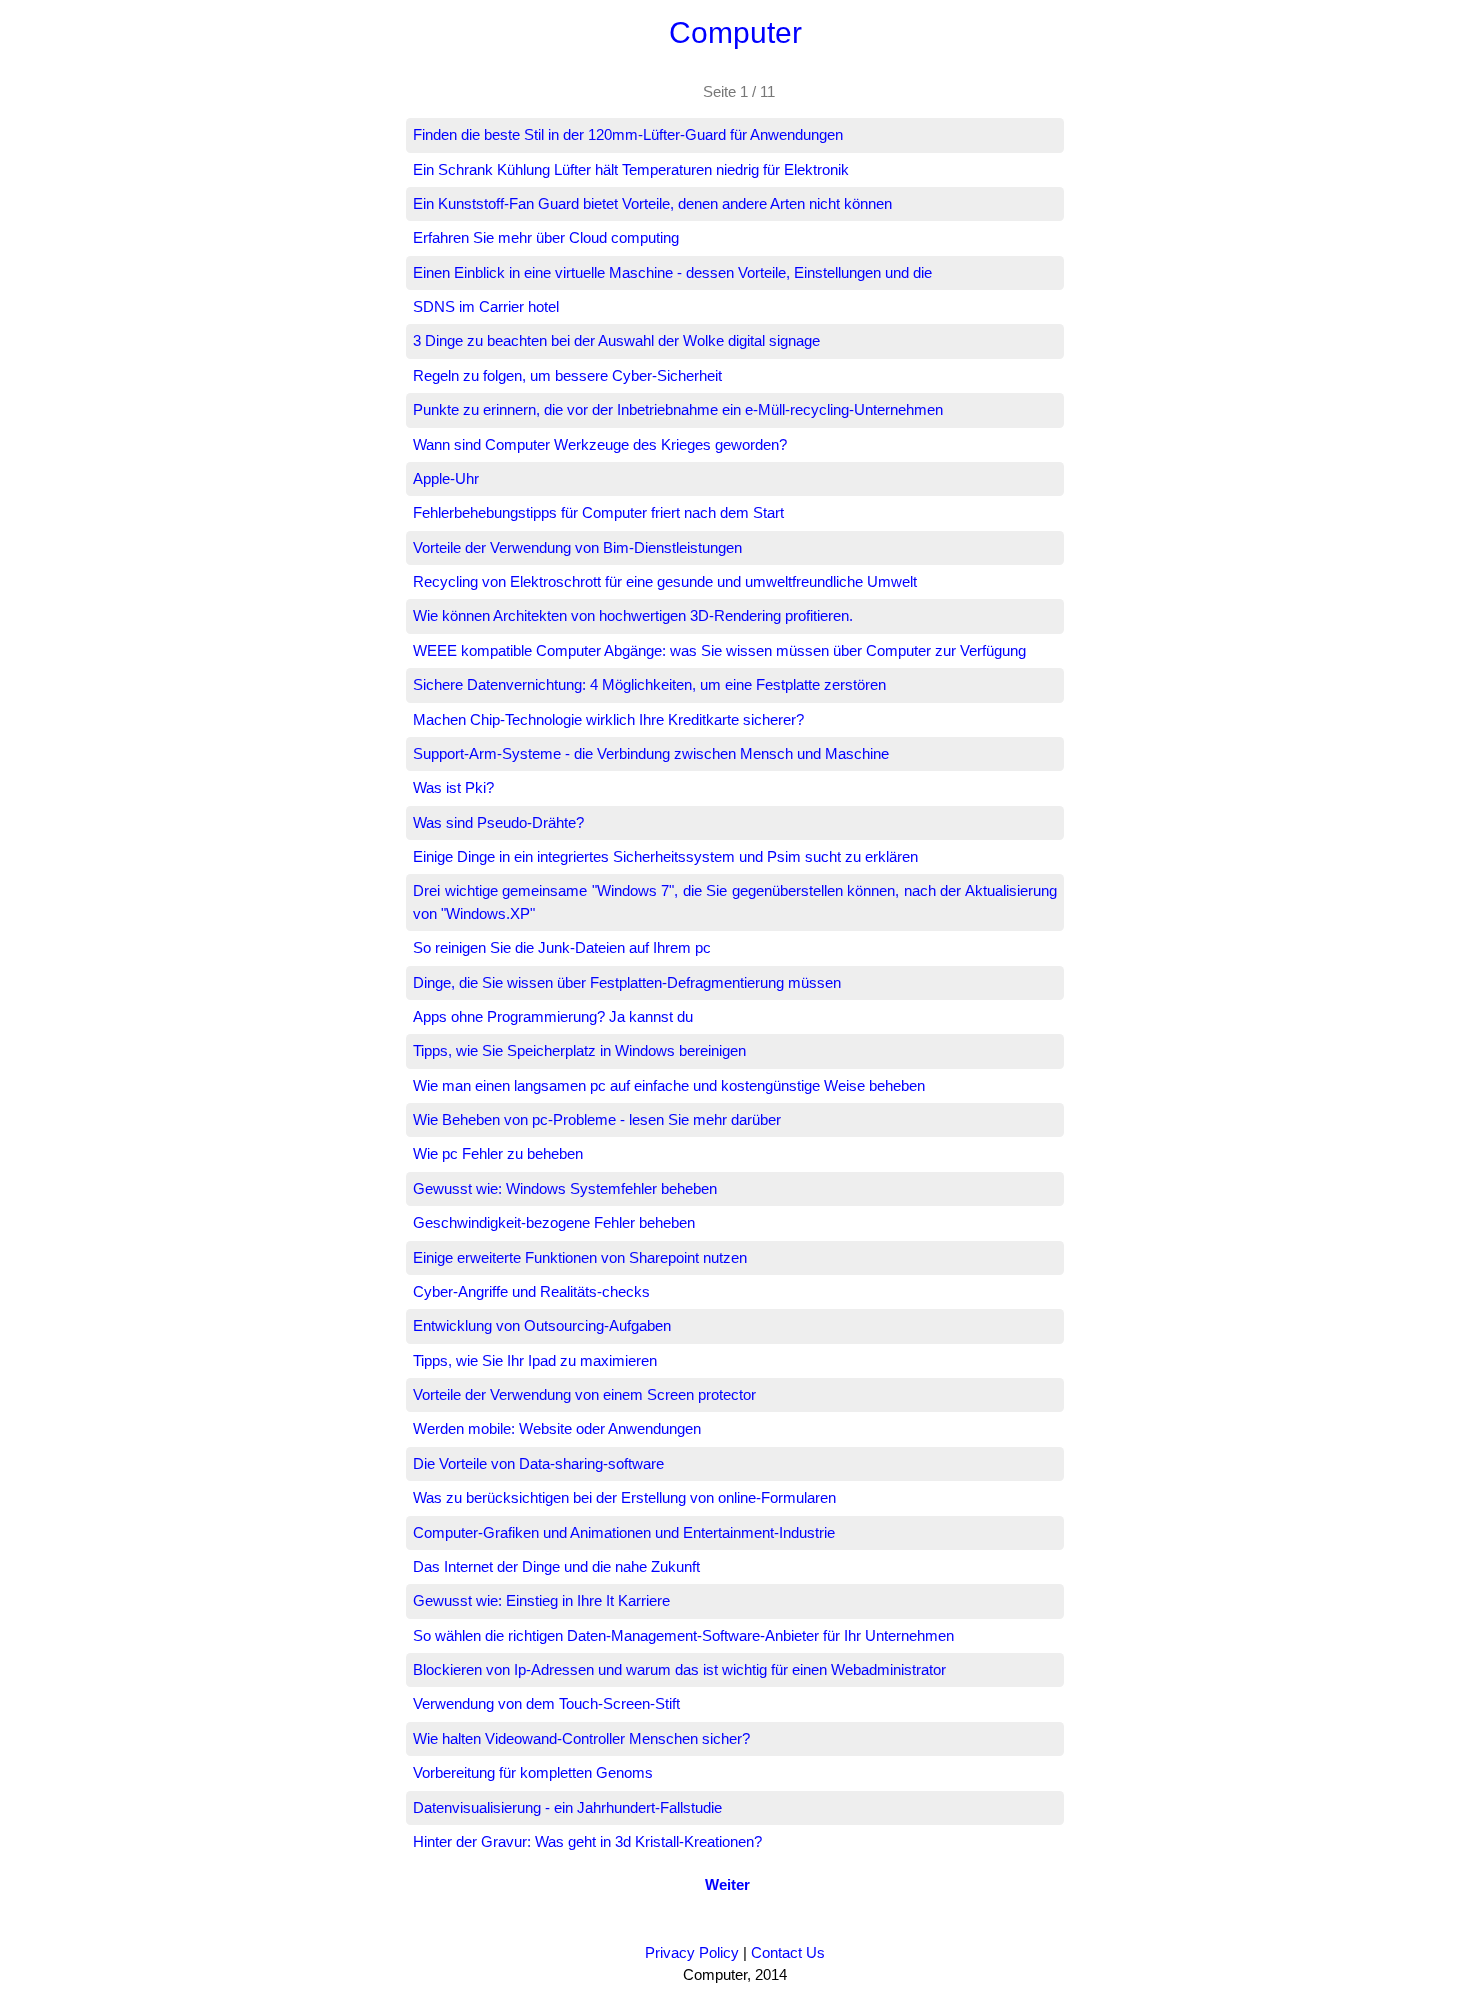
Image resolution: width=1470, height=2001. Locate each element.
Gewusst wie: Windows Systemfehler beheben (565, 1188)
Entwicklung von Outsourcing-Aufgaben (542, 1325)
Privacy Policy (692, 1952)
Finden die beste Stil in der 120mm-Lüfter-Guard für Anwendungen (628, 134)
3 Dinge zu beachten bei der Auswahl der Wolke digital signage (616, 340)
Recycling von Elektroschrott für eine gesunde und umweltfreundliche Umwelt (665, 581)
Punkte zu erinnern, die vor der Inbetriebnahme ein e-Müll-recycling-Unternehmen (678, 409)
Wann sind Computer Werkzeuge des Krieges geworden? (600, 444)
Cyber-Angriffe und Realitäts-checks (531, 1291)
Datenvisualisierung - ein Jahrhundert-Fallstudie (567, 1807)
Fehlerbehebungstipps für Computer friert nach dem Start (598, 512)
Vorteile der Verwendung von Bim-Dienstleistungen (577, 547)
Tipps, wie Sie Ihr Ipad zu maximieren (535, 1360)
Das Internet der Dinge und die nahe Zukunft (556, 1566)
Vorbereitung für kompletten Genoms (533, 1772)
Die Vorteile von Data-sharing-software (538, 1463)
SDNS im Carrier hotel (486, 306)
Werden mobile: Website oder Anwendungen (557, 1428)
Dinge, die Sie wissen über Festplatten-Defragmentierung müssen (627, 982)
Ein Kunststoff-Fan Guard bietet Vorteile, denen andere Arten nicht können (652, 203)
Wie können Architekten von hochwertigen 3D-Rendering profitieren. (633, 615)
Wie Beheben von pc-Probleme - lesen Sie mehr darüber (597, 1119)
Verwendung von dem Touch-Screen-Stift (546, 1703)
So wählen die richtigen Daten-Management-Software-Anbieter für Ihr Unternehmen (683, 1635)
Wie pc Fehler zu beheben (498, 1153)
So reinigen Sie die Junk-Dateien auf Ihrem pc (562, 947)
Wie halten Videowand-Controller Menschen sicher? (581, 1738)
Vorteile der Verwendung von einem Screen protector (584, 1394)
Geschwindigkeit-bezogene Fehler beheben (554, 1222)
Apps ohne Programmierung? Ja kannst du (553, 1016)
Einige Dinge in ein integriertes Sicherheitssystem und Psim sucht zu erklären (665, 856)
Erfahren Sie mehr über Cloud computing (546, 237)
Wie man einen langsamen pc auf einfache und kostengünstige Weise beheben (669, 1085)
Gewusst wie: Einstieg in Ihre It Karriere (541, 1600)
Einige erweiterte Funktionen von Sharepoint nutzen (580, 1257)
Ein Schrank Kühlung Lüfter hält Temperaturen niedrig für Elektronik (631, 169)
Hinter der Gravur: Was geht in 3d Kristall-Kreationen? (587, 1841)
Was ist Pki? (453, 787)
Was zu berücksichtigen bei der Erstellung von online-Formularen (624, 1497)
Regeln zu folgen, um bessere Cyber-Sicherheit (567, 375)
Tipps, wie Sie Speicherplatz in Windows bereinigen (579, 1050)
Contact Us (788, 1952)
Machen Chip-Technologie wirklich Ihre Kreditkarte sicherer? (608, 719)
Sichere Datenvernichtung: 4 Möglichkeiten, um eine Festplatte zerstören (649, 684)
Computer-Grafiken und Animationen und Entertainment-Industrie (624, 1532)
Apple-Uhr (446, 478)
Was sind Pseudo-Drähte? (498, 822)
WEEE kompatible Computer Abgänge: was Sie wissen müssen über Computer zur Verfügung (719, 650)
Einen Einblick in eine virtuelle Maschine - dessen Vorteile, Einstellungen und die (672, 272)
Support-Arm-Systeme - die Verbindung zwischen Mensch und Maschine (651, 753)
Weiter (727, 1884)
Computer (735, 32)
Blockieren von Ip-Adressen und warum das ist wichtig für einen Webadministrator (679, 1669)
